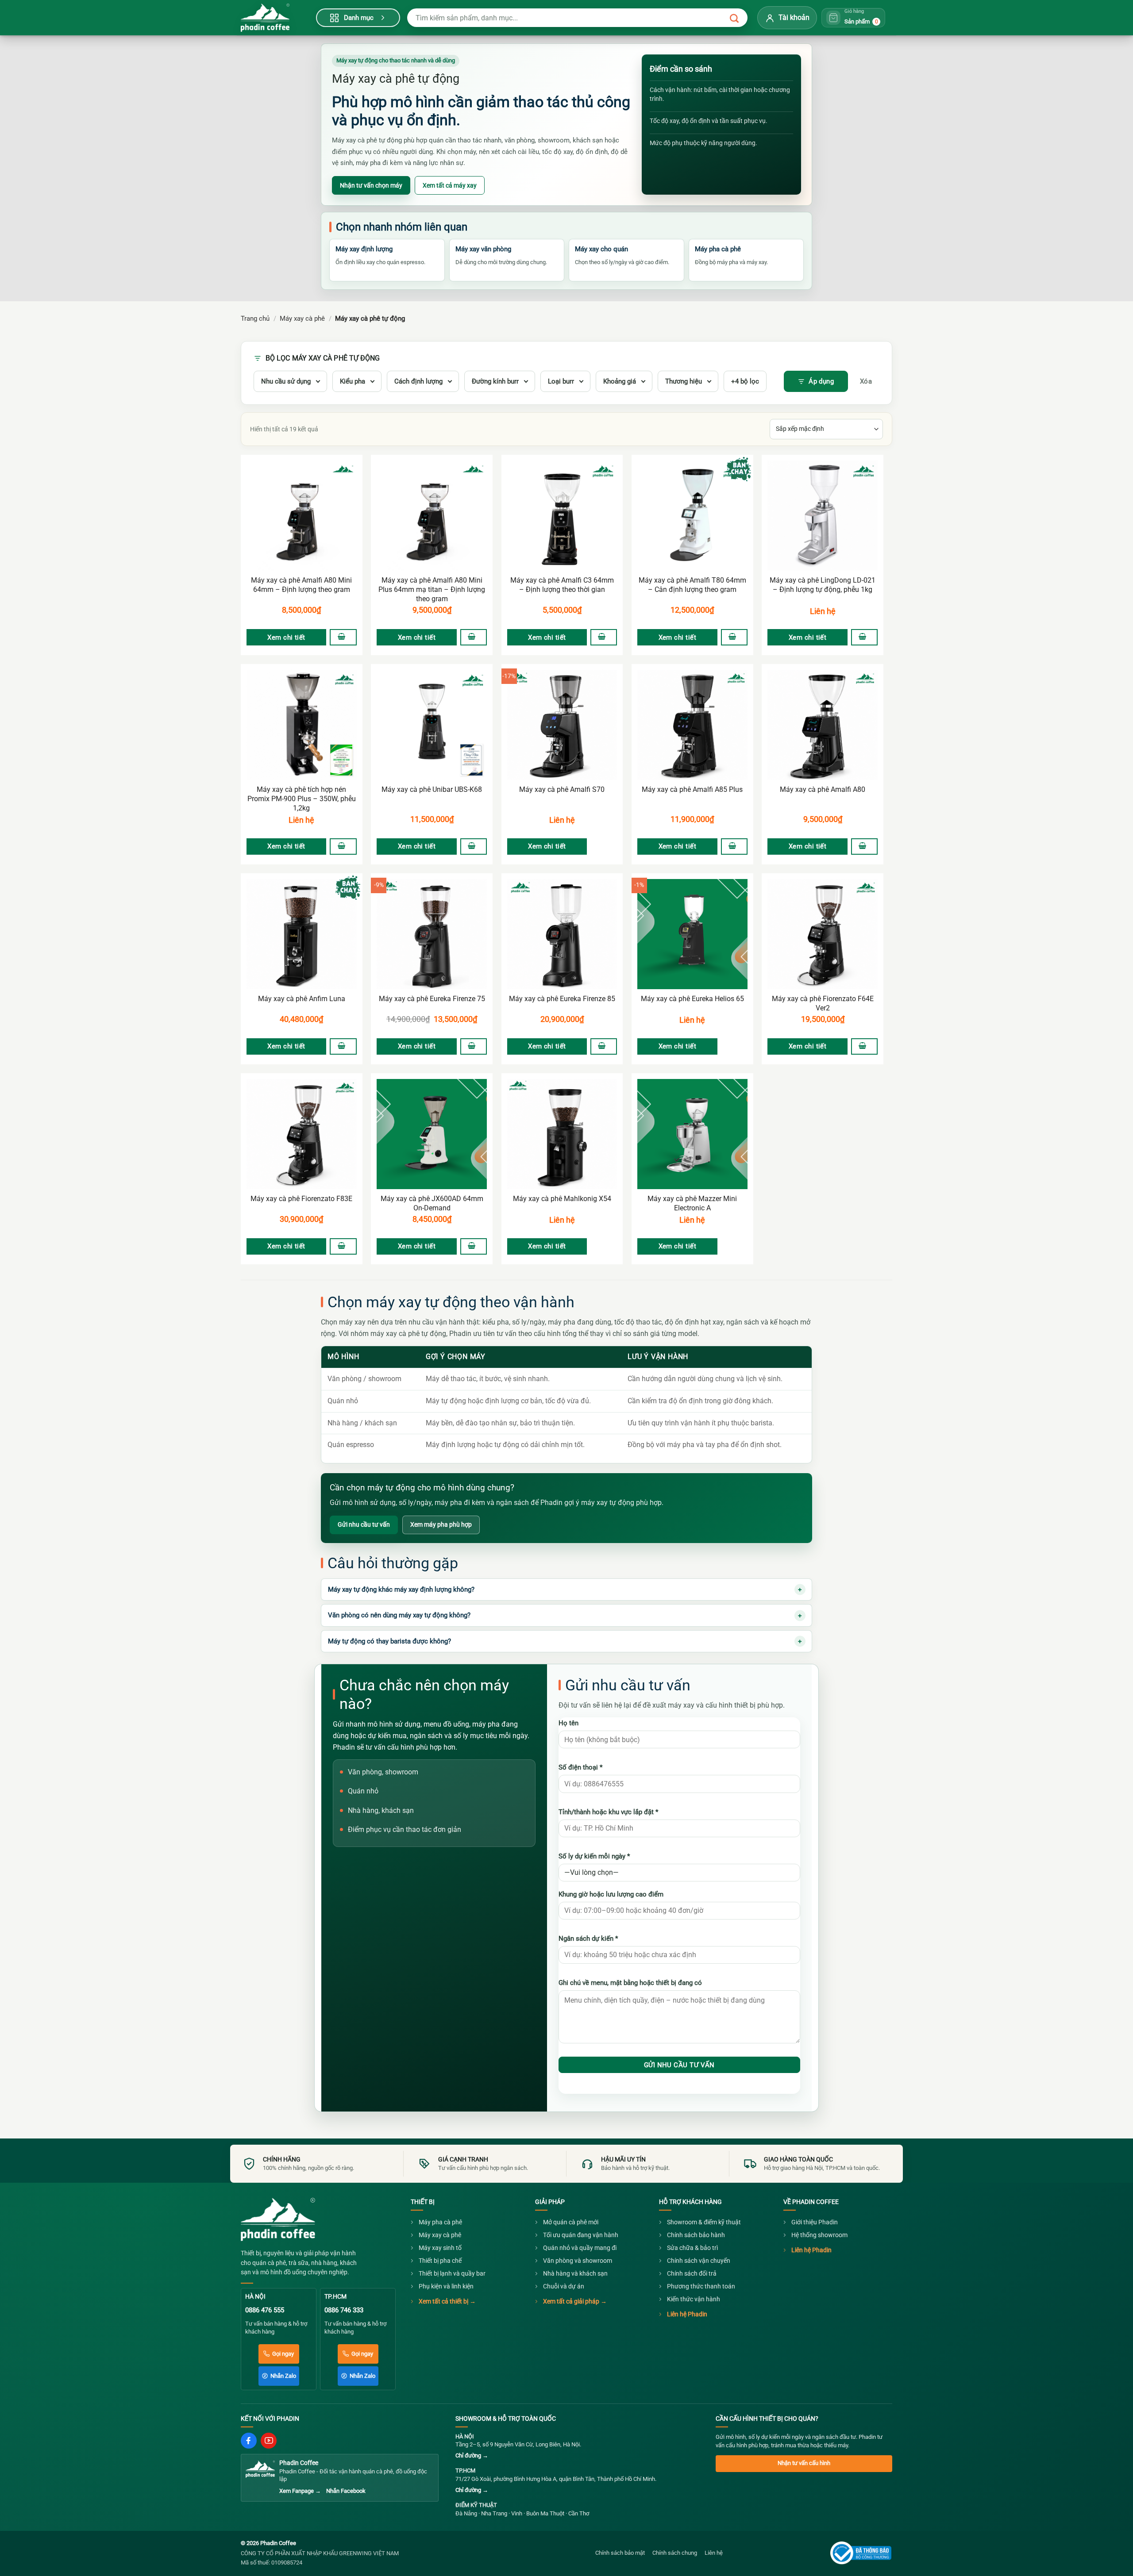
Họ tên (568, 1723)
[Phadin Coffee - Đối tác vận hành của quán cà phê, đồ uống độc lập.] (274, 18)
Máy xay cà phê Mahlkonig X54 (562, 1199)
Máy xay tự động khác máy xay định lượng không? (401, 1589)
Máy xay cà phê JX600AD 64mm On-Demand (432, 1203)
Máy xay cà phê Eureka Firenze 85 (562, 999)
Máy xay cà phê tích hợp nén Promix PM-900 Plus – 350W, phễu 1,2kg (302, 799)
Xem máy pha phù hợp (441, 1524)
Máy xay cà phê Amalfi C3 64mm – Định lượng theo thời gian (562, 585)
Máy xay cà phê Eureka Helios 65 (692, 999)
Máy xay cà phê (302, 319)
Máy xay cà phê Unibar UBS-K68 (432, 789)
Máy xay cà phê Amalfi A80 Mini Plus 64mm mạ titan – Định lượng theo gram (432, 589)
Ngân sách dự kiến (588, 1939)
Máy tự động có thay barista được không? (389, 1641)
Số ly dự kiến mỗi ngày (594, 1856)
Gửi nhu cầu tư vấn (364, 1524)
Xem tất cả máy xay (450, 185)
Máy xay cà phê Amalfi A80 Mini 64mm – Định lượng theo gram (301, 585)
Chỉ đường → (472, 2455)
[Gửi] (734, 19)
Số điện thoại (580, 1767)
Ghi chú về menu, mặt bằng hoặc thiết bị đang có (630, 1983)
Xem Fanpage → (300, 2491)
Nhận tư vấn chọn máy (371, 185)
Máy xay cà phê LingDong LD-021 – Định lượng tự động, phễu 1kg (823, 585)
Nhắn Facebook (346, 2491)
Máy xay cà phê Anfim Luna (302, 999)
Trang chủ (255, 319)
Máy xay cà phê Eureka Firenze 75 (432, 999)
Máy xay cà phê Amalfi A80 (823, 789)
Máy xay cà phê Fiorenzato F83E (301, 1199)
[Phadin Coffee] (278, 2219)
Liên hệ (823, 611)
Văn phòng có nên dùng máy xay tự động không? (399, 1615)
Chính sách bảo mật (620, 2553)
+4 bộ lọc (745, 381)
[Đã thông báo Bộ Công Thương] (861, 2553)
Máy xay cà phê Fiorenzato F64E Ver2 (823, 1003)
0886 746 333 (344, 2310)
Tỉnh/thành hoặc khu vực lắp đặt (608, 1812)
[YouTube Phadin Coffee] (269, 2441)
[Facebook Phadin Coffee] (249, 2441)
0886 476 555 (265, 2310)
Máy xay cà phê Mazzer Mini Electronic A (692, 1203)
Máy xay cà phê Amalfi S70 (562, 789)
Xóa (866, 381)
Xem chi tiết (286, 637)
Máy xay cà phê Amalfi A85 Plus (692, 789)
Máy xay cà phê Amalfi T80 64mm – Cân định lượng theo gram (692, 585)
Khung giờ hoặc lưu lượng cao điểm (611, 1894)
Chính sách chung (675, 2553)
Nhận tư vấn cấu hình (804, 2463)
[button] (343, 637)
